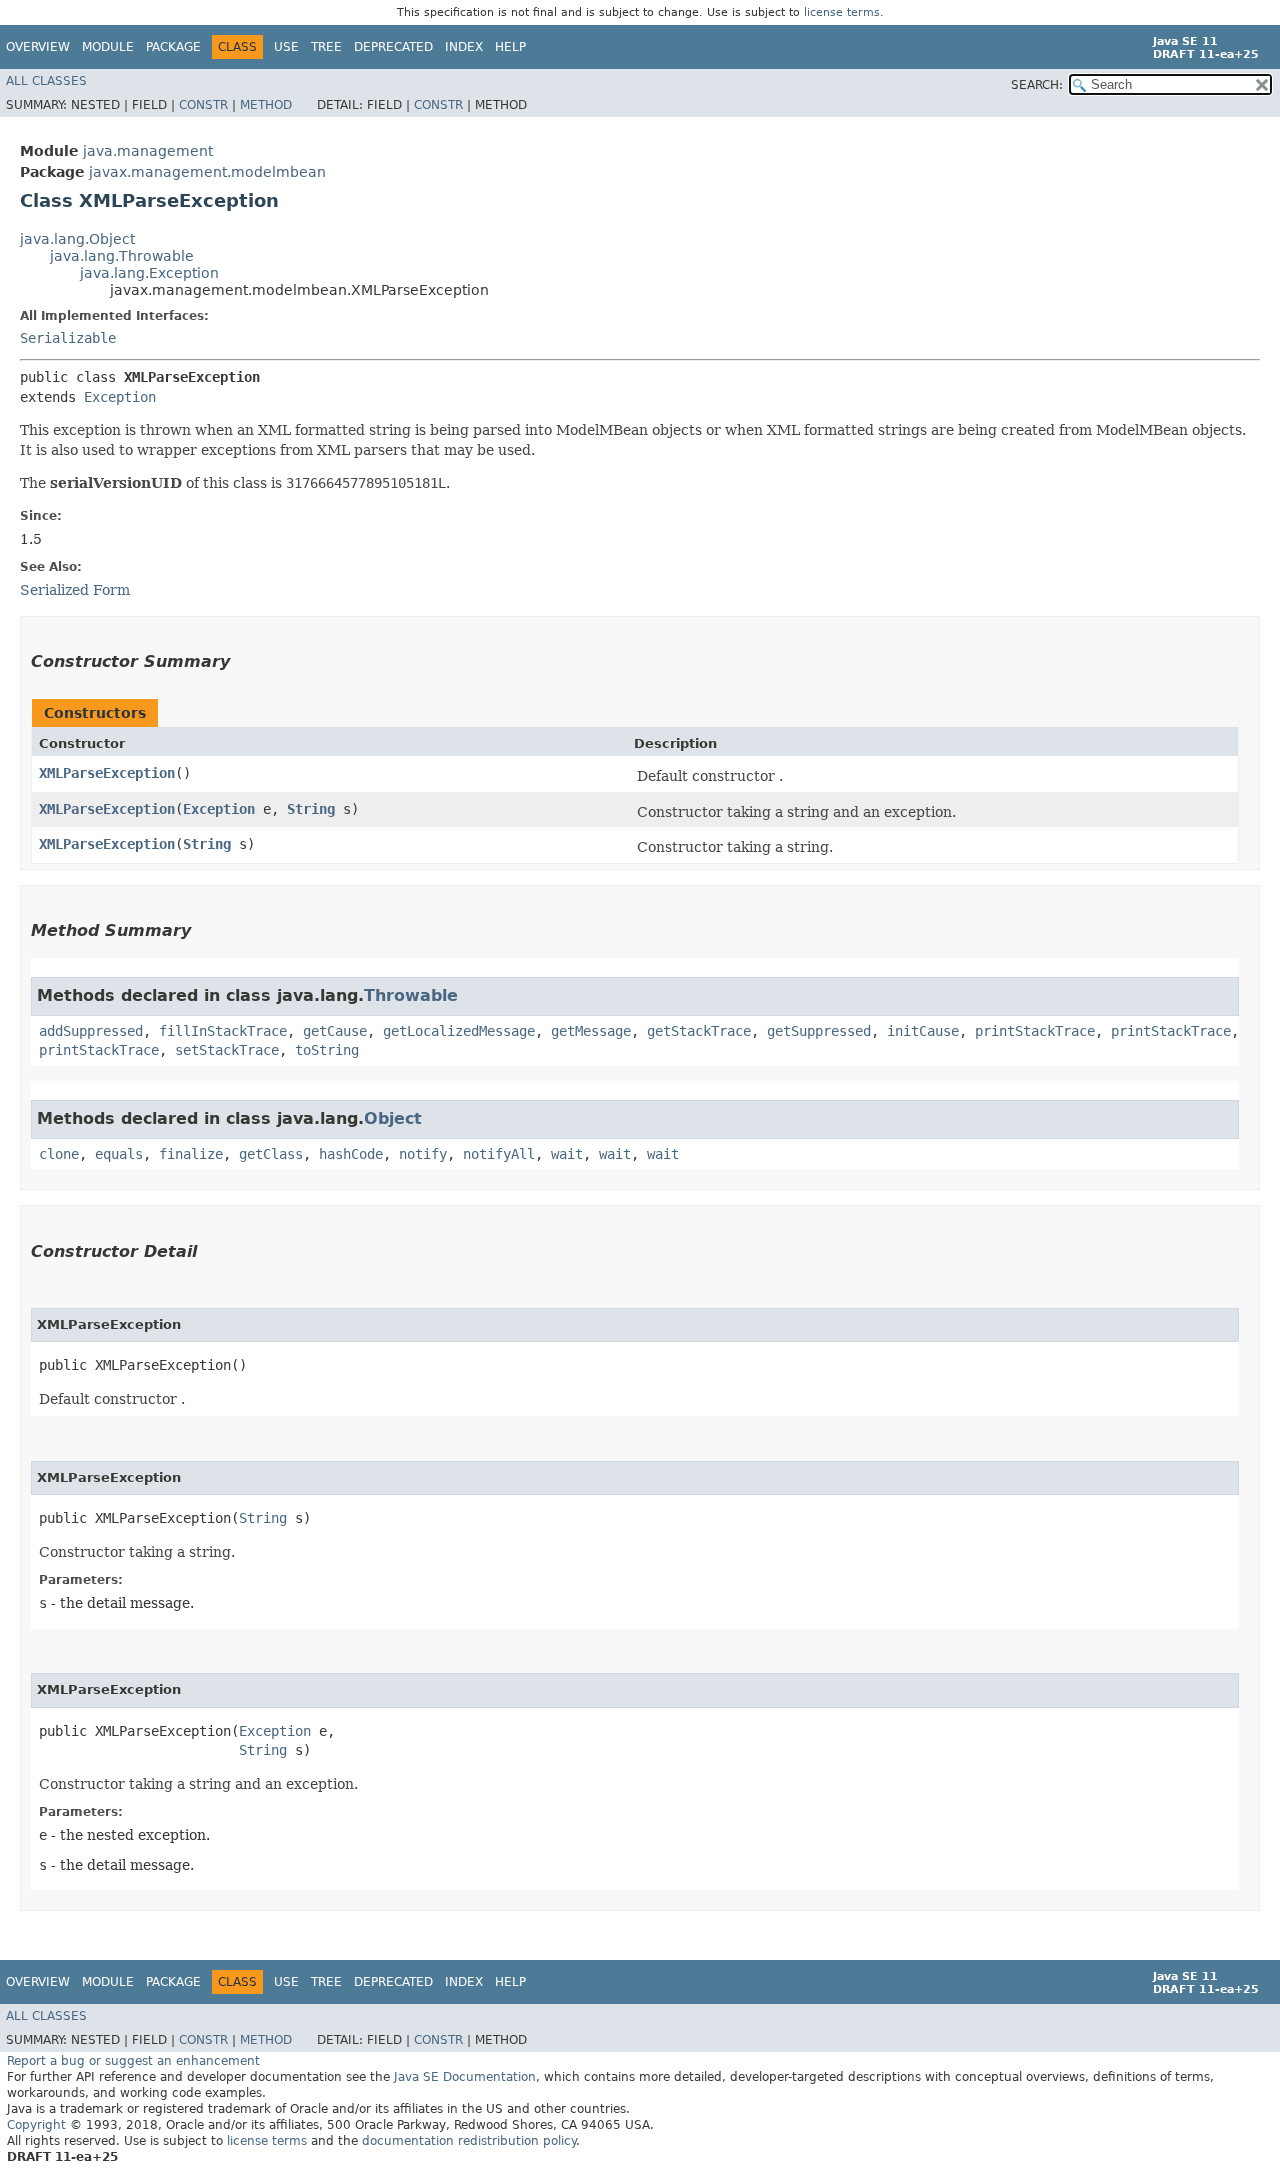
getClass (271, 1154)
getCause (335, 1031)
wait (567, 1154)
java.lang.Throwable (122, 256)
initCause (923, 1031)
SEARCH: (1037, 85)
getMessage (591, 1031)
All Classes (46, 81)
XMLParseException (107, 773)
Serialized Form (75, 590)
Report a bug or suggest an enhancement (133, 2061)
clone (59, 1154)
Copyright (36, 2125)
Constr (203, 105)
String (311, 809)
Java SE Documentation (465, 2077)
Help (510, 47)
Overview (38, 47)
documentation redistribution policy (469, 2141)
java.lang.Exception (149, 273)
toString (327, 1050)
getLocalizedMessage (459, 1031)
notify (423, 1154)
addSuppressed (91, 1031)
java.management (148, 151)
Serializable (68, 338)
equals (119, 1154)
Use (286, 47)
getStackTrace (699, 1031)
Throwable (411, 995)
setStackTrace (227, 1050)
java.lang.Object (77, 239)
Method (266, 105)
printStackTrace (1035, 1031)
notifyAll (499, 1154)
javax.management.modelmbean (207, 172)
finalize (191, 1154)
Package (173, 47)
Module (108, 47)
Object (393, 1118)
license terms (842, 12)
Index (464, 47)
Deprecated (393, 47)
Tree (326, 47)
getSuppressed (819, 1031)
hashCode (351, 1154)
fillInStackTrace (223, 1031)
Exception (120, 397)
